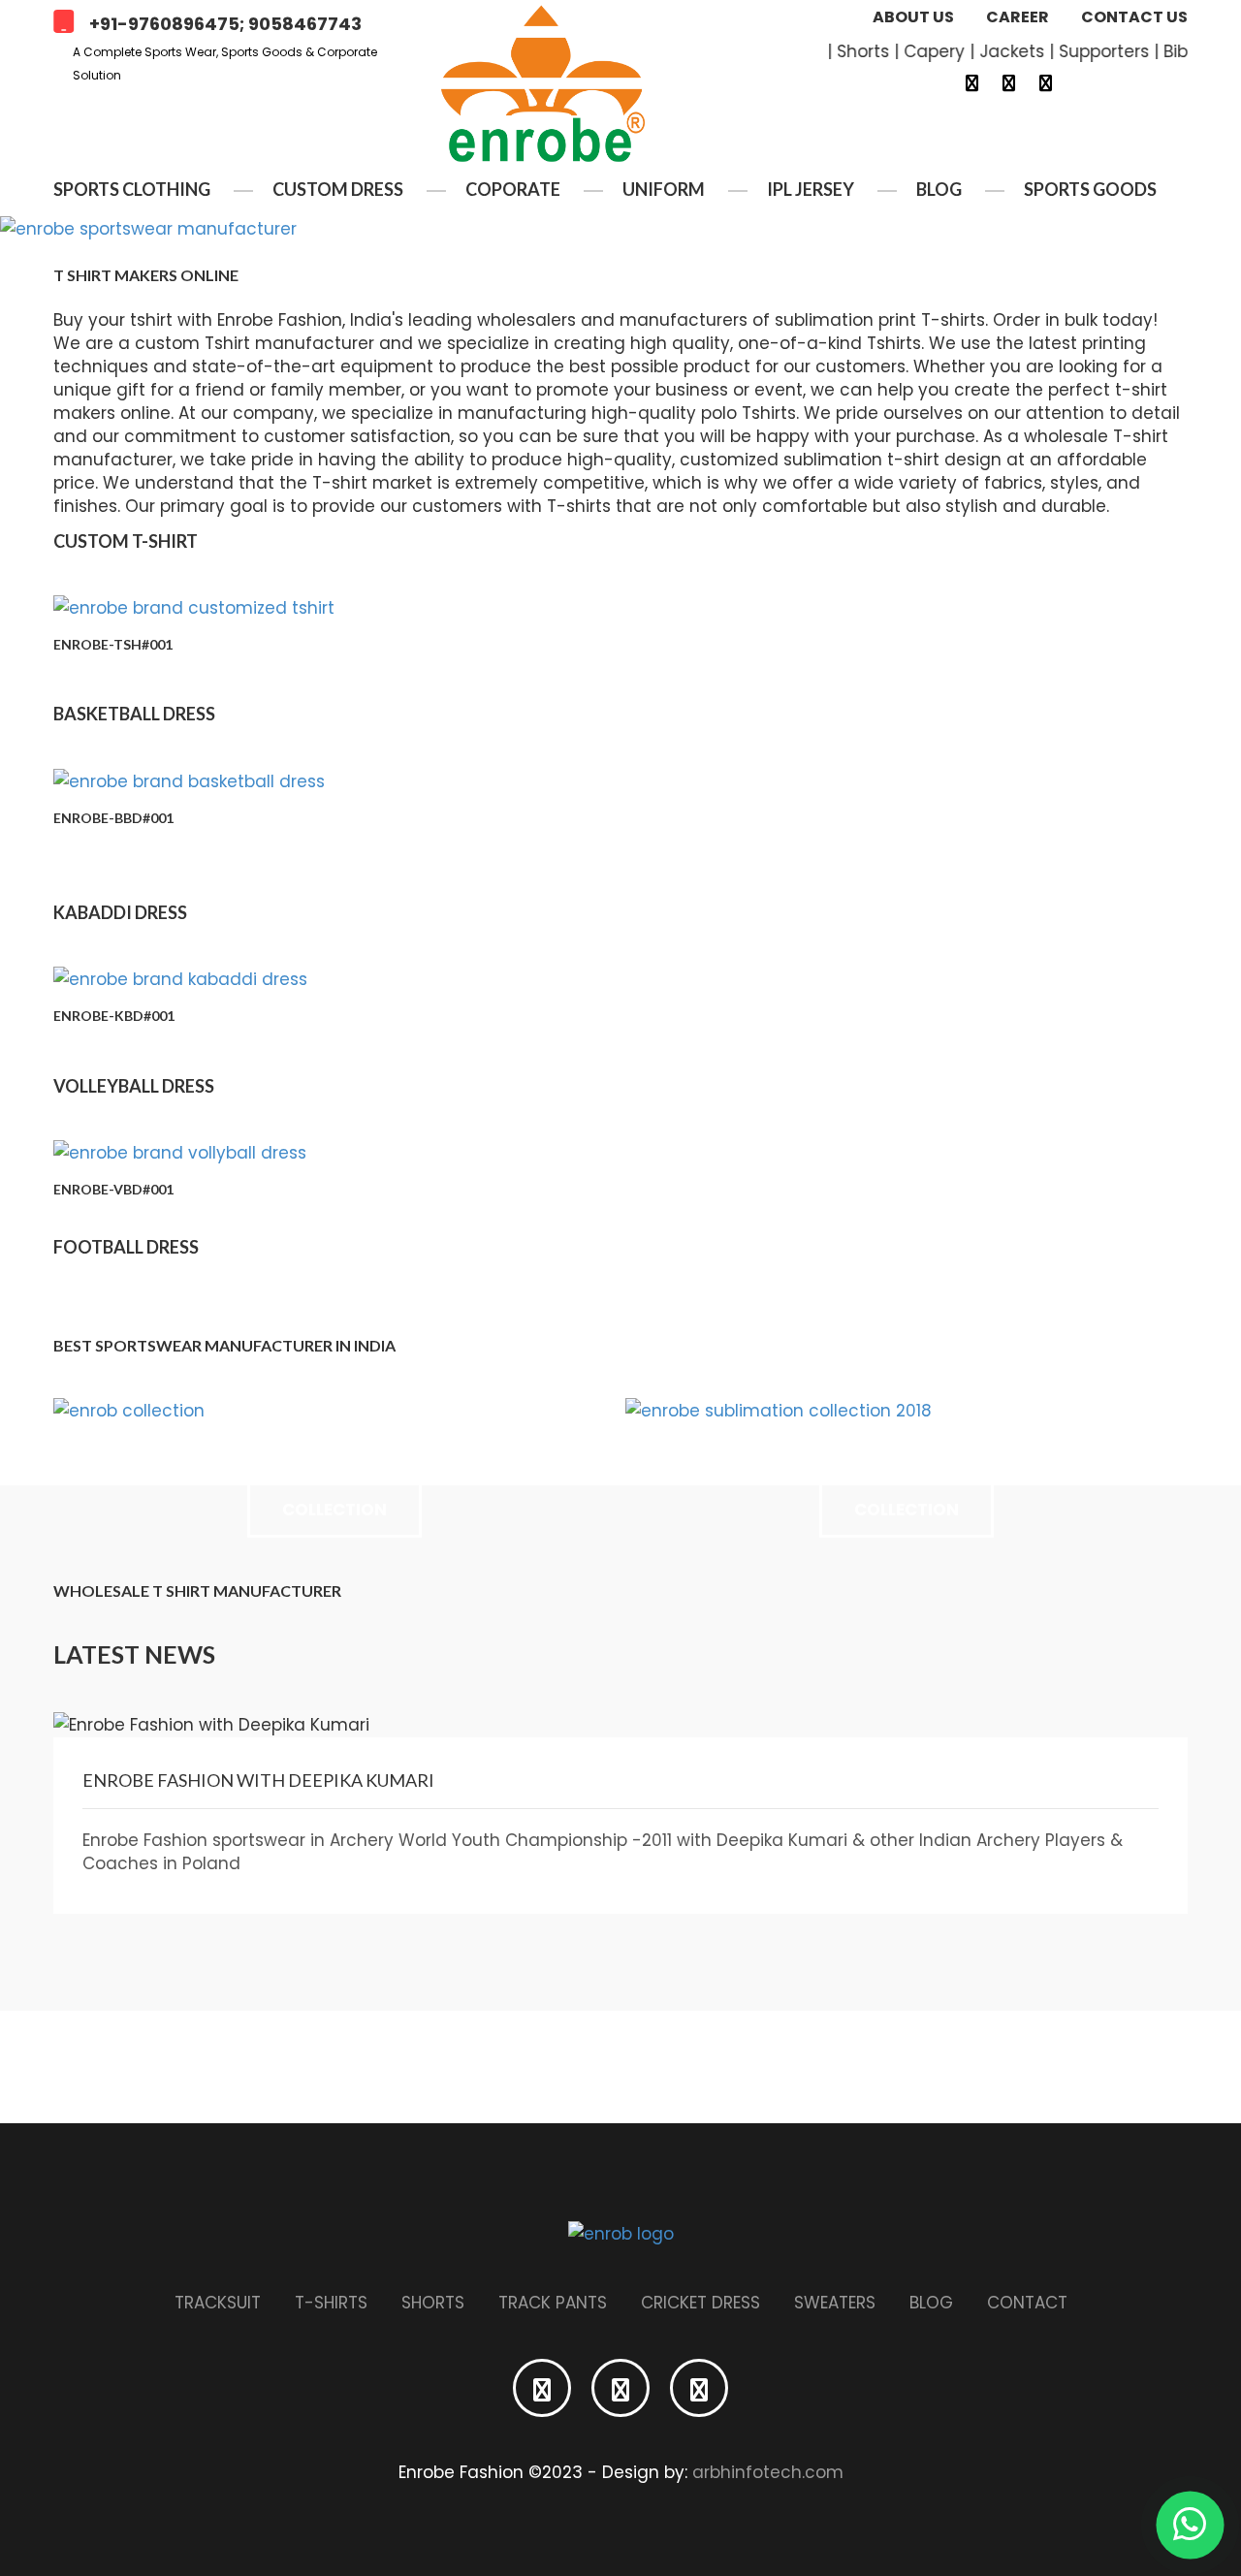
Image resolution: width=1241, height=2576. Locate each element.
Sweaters (835, 2303)
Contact (1027, 2303)
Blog (939, 189)
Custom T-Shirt (126, 541)
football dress (126, 1247)
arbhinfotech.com (768, 2472)
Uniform (664, 189)
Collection (334, 1510)
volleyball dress (134, 1086)
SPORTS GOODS (1090, 189)
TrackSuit (218, 2303)
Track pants (553, 2303)
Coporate (513, 189)
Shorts (433, 2303)
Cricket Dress (700, 2303)
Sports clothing (132, 189)
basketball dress (134, 714)
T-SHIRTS (331, 2303)
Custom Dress (338, 189)
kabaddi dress (120, 912)
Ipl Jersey (811, 189)
